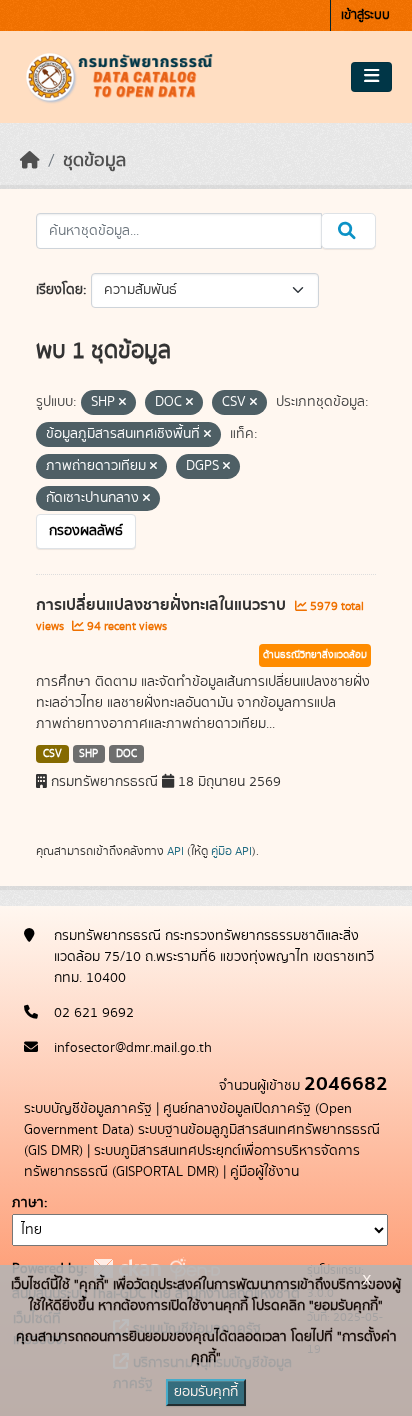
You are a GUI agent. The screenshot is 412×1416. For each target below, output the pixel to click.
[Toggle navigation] (371, 77)
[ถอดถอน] (122, 403)
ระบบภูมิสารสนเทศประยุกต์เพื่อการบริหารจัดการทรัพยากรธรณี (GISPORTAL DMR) (192, 1161)
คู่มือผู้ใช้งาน (264, 1172)
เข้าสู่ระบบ (365, 15)
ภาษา (28, 1203)
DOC (126, 754)
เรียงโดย (59, 290)
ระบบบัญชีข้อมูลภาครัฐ (88, 1109)
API (175, 851)
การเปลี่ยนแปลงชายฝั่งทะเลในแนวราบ (163, 605)
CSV (52, 754)
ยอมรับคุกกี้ (206, 1392)
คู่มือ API (231, 851)
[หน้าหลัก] (30, 161)
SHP (88, 754)
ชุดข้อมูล (94, 161)
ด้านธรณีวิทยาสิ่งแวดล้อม (315, 655)
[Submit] (348, 231)
